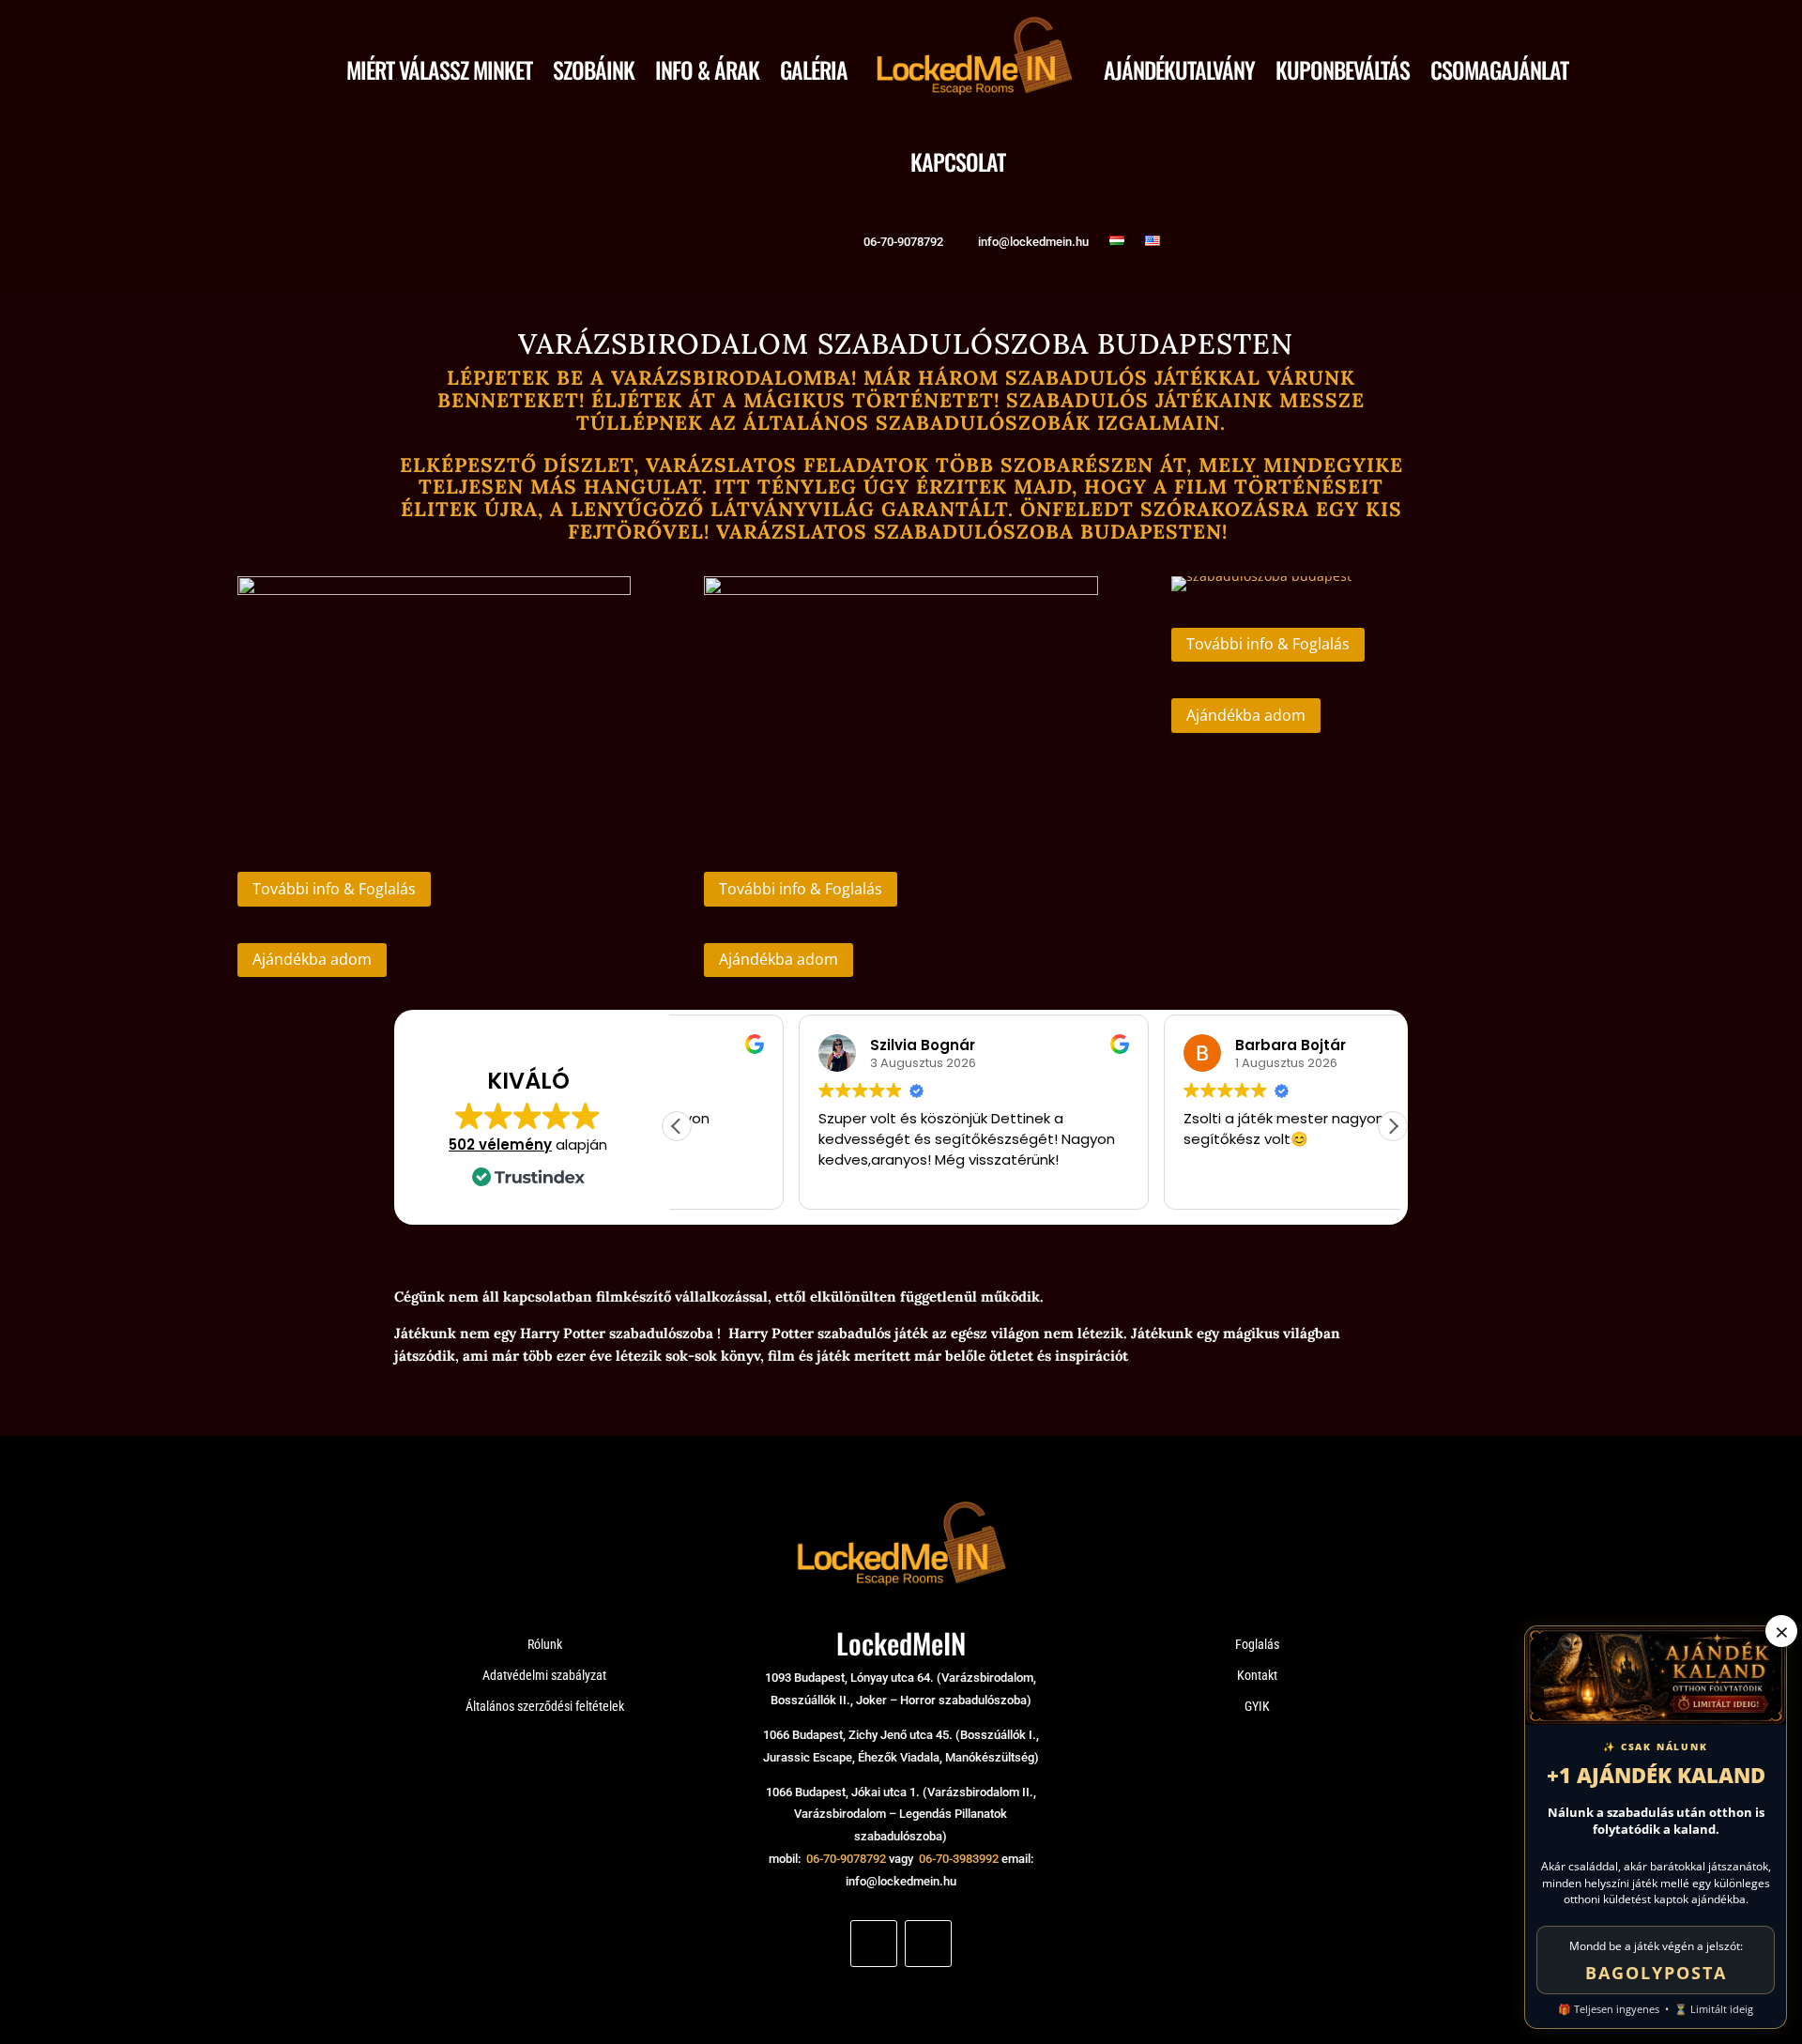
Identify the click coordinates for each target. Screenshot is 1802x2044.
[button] (1393, 1126)
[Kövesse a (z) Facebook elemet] (874, 1944)
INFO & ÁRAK (707, 69)
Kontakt (1257, 1675)
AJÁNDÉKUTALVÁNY (1179, 69)
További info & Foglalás (334, 889)
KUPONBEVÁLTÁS (1343, 69)
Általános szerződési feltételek (545, 1706)
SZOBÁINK (594, 69)
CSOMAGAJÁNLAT (1499, 69)
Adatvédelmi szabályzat (544, 1675)
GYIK (1257, 1706)
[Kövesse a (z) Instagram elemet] (928, 1944)
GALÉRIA (814, 69)
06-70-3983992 (959, 1859)
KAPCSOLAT (958, 161)
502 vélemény (500, 1144)
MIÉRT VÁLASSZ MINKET (439, 69)
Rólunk (545, 1644)
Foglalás (1257, 1644)
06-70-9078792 (846, 1859)
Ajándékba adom (312, 959)
